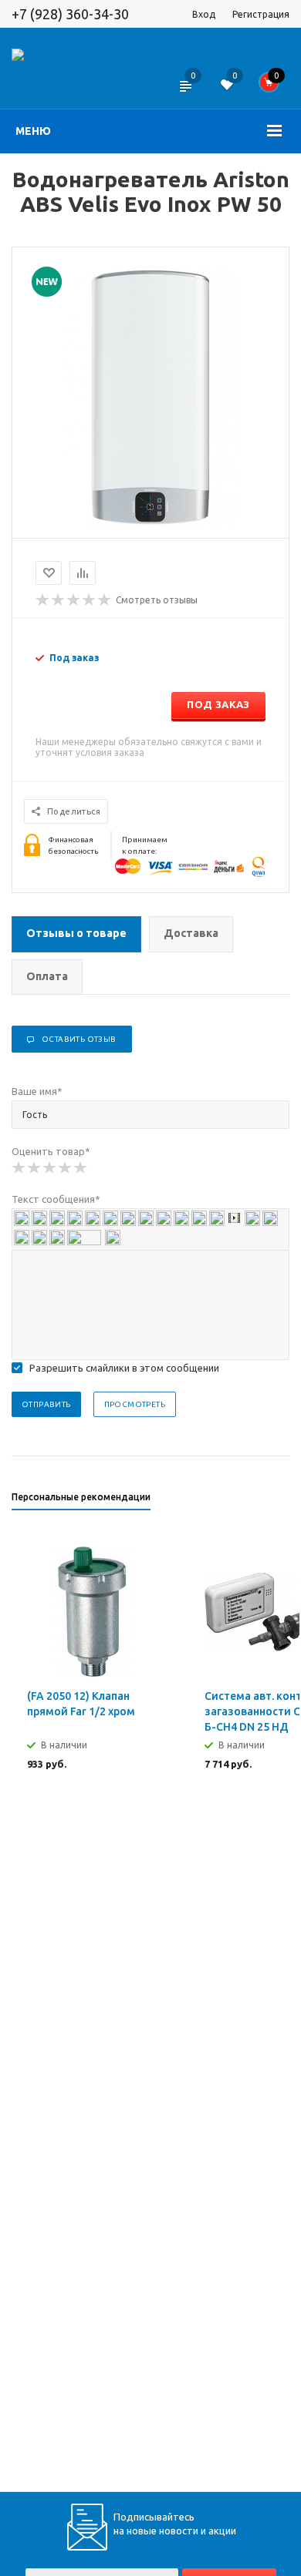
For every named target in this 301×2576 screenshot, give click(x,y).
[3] (50, 1168)
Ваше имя (37, 1091)
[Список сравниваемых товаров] (185, 96)
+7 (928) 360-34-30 (70, 14)
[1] (19, 1168)
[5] (81, 1168)
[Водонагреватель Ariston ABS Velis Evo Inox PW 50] (150, 525)
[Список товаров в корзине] (274, 86)
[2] (35, 1168)
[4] (66, 1168)
